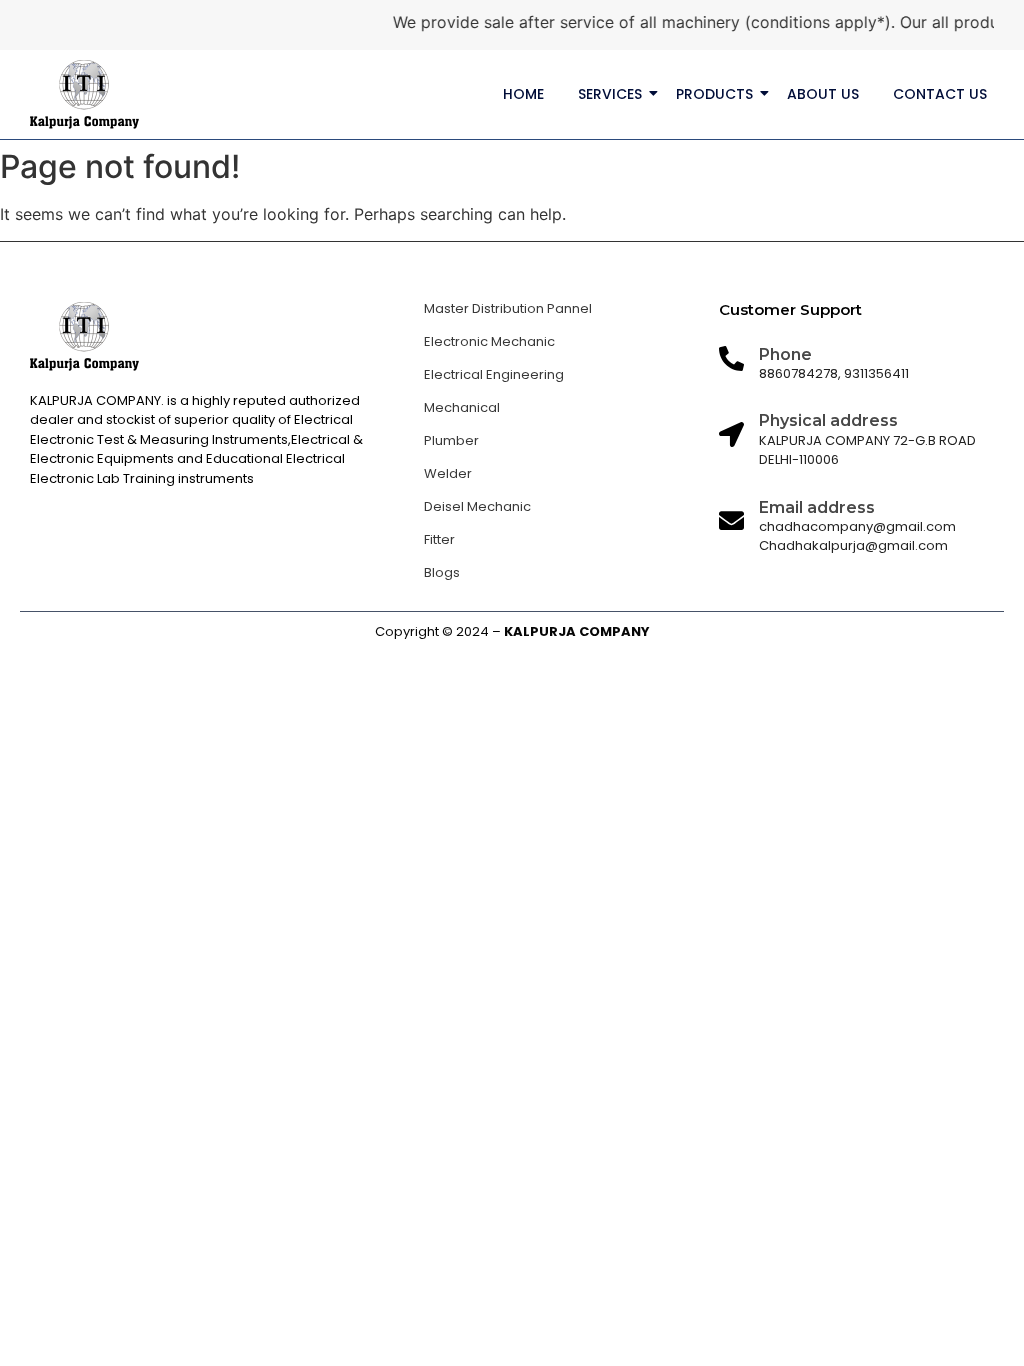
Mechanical (462, 407)
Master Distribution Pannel (508, 308)
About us (823, 94)
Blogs (442, 572)
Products (714, 94)
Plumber (451, 440)
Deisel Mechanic (477, 506)
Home (523, 94)
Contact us (940, 94)
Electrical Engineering (494, 374)
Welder (448, 473)
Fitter (439, 539)
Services (610, 94)
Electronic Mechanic (489, 341)
